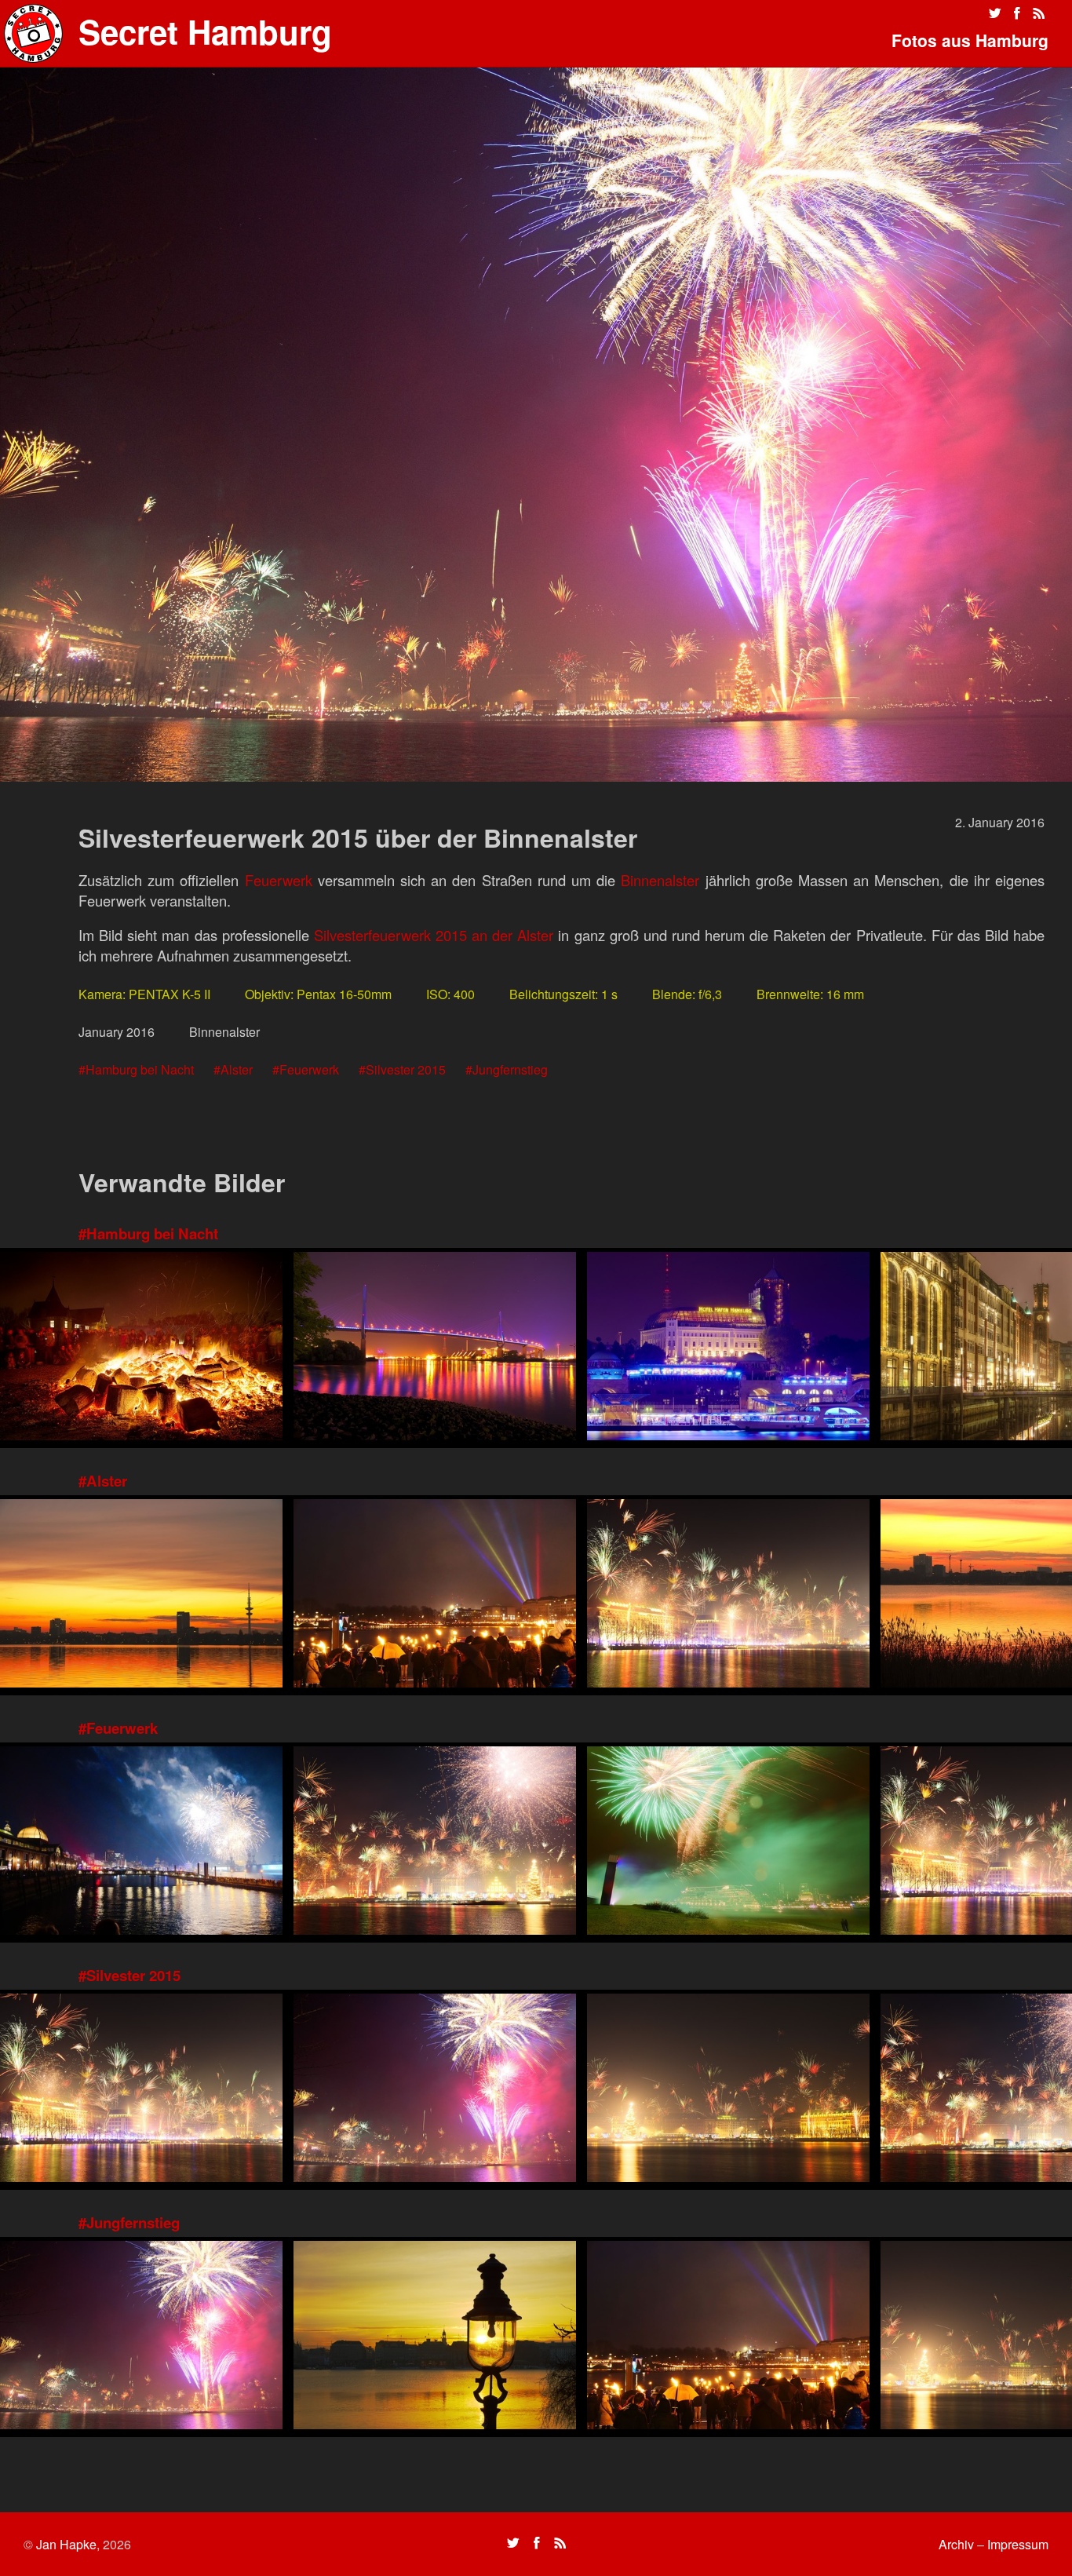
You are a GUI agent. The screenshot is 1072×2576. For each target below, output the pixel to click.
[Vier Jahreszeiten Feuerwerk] (728, 2090)
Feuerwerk (279, 880)
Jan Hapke (66, 2544)
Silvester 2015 (406, 1069)
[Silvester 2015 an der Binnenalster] (435, 1843)
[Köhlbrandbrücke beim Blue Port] (435, 1348)
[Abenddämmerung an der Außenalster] (141, 1595)
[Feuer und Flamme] (435, 1595)
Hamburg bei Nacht (140, 1069)
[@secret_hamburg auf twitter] (995, 13)
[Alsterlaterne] (435, 2337)
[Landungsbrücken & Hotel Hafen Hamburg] (728, 1348)
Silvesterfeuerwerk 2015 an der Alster (434, 935)
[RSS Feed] (1039, 13)
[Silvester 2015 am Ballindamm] (728, 1595)
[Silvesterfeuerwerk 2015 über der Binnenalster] (435, 2090)
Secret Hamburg (205, 31)
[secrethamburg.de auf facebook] (1017, 13)
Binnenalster (660, 880)
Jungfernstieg (510, 1069)
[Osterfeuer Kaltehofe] (141, 1348)
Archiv (956, 2544)
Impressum (1018, 2544)
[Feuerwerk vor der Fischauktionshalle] (141, 1843)
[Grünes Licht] (728, 1843)
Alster (237, 1069)
